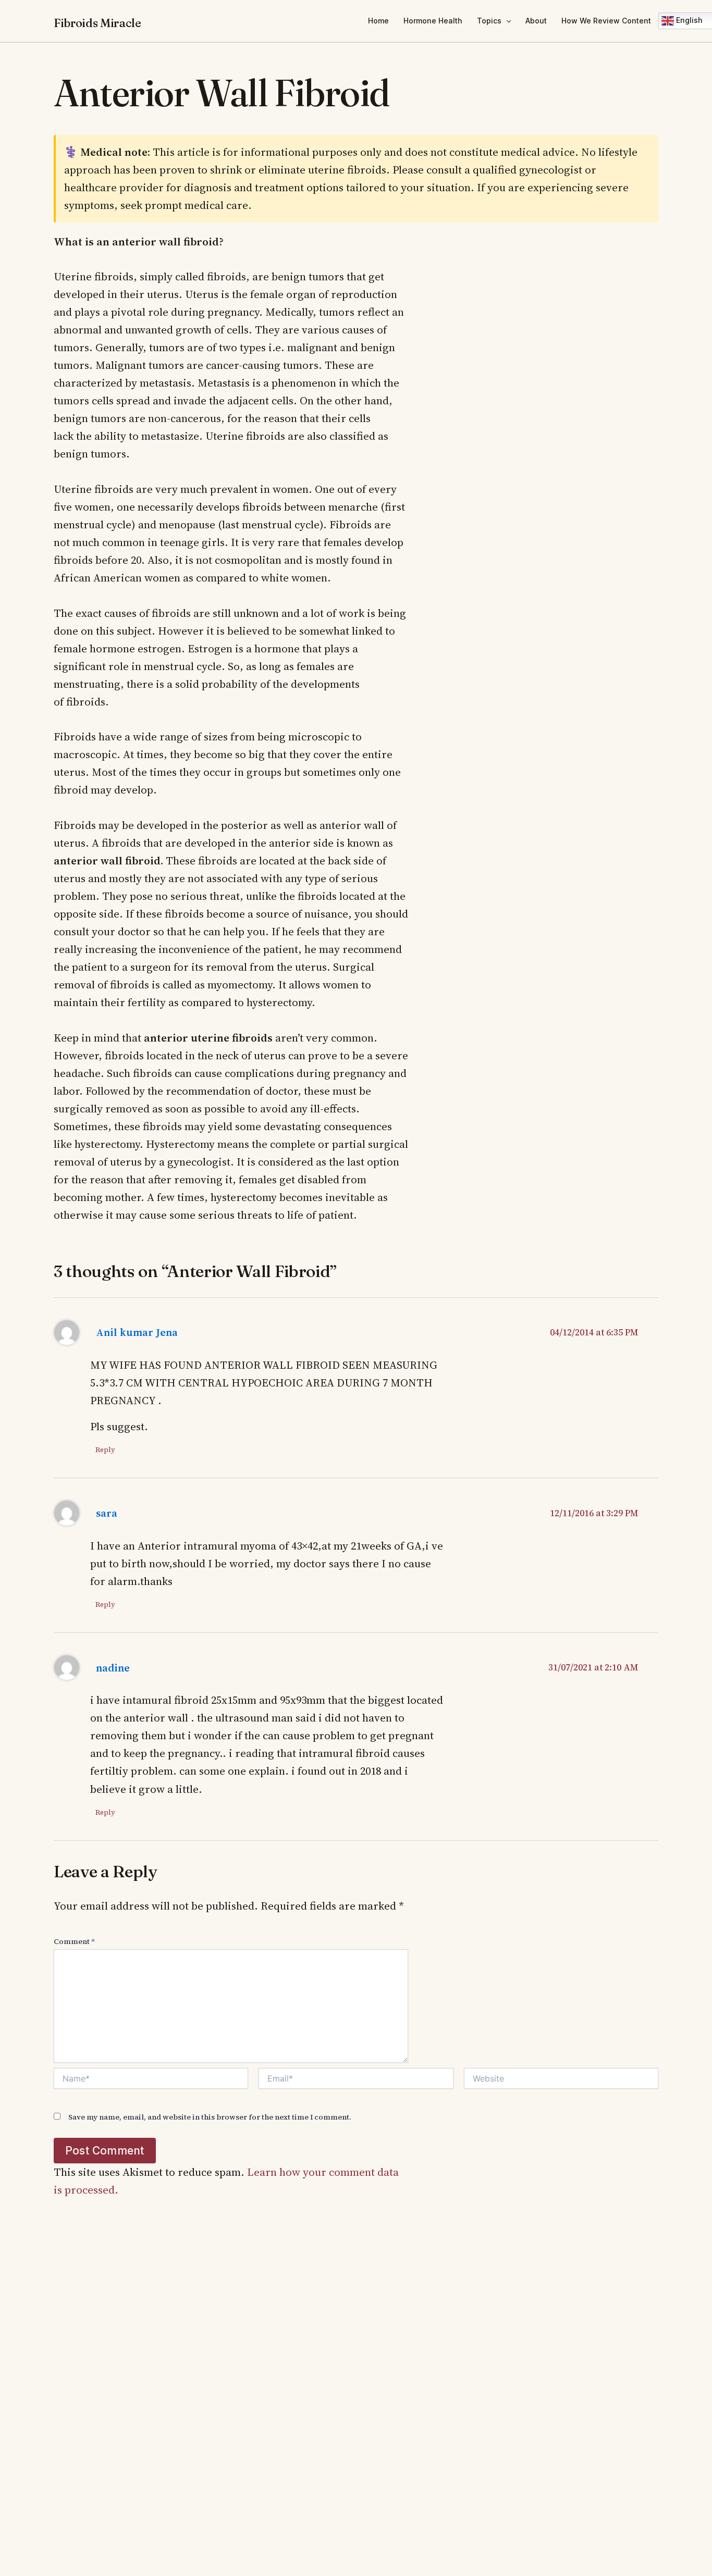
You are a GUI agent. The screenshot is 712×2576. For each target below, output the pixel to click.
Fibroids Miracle (97, 23)
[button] (506, 21)
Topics (489, 21)
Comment (74, 1941)
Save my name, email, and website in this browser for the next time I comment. (210, 2117)
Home (378, 21)
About (536, 21)
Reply (105, 1450)
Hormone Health (433, 21)
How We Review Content (606, 21)
